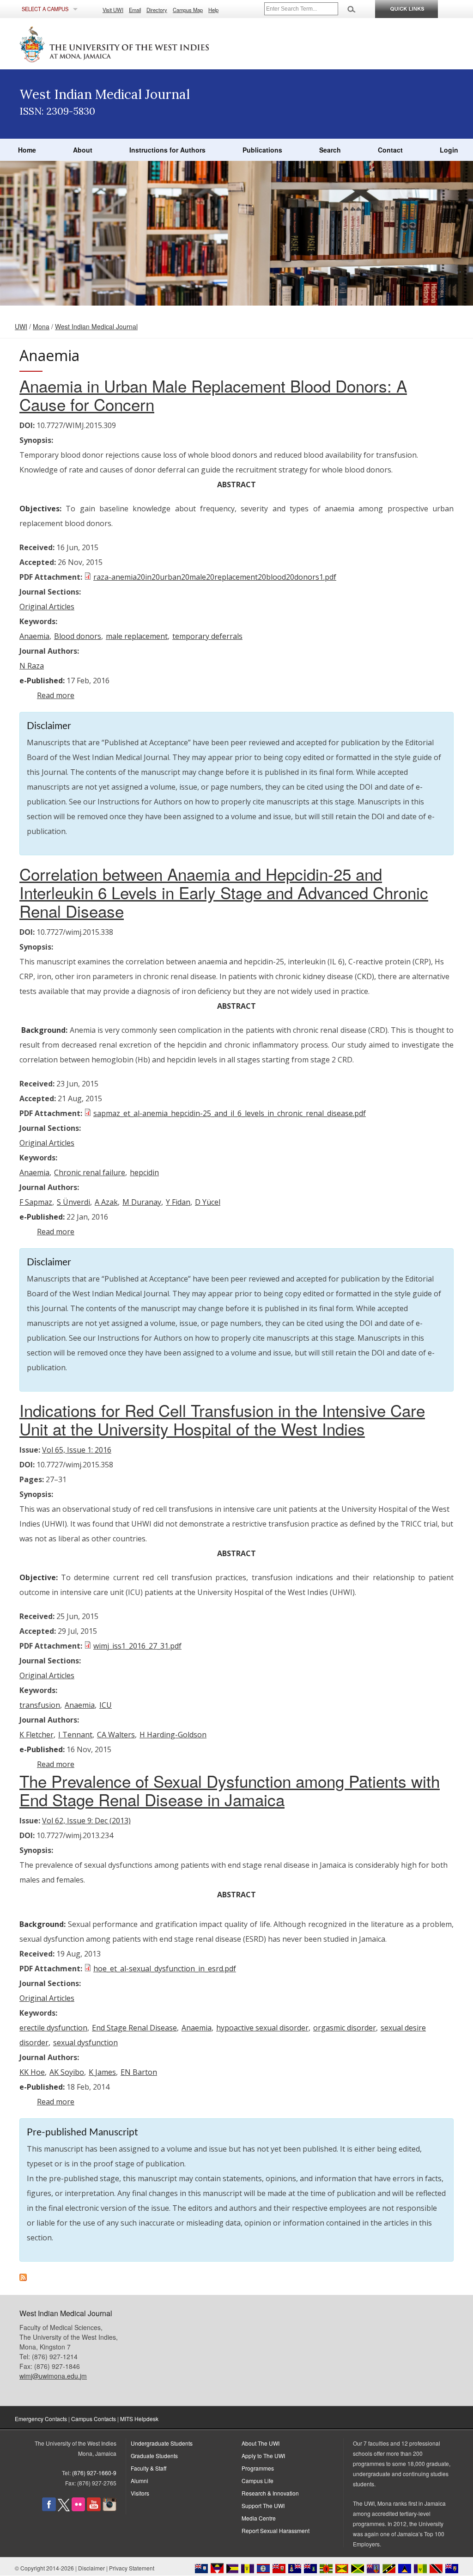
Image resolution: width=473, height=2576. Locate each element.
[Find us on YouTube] (94, 2509)
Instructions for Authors (167, 150)
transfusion (40, 1705)
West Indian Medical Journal (96, 326)
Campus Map (188, 10)
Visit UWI (113, 10)
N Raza (32, 666)
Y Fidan (178, 1202)
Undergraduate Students (162, 2443)
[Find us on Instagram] (109, 2509)
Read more (56, 695)
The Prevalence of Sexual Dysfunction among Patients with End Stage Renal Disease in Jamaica (230, 1790)
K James (102, 2072)
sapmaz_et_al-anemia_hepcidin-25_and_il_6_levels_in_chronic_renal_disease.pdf (230, 1113)
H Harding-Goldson (173, 1735)
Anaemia (34, 636)
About (83, 150)
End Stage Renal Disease (134, 2028)
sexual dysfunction (85, 2042)
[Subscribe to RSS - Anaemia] (23, 2278)
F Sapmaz (36, 1202)
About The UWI (261, 2443)
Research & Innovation (270, 2493)
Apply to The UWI (263, 2456)
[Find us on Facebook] (49, 2509)
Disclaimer (91, 2568)
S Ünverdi (73, 1202)
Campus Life (258, 2481)
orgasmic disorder (345, 2028)
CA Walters (116, 1735)
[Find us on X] (64, 2509)
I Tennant (75, 1735)
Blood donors (78, 636)
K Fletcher (36, 1735)
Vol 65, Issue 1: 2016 (77, 1450)
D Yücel (208, 1202)
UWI (21, 326)
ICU (106, 1705)
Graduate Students (154, 2456)
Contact (390, 150)
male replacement (137, 636)
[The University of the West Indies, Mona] (139, 43)
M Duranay (142, 1202)
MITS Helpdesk (139, 2419)
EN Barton (139, 2072)
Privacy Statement (132, 2568)
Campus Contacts (94, 2419)
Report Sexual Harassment (276, 2530)
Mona (41, 326)
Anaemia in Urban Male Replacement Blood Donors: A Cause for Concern (213, 395)
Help (213, 10)
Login (449, 150)
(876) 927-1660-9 (94, 2473)
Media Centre (259, 2518)
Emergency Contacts (41, 2419)
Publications (262, 150)
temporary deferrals (207, 636)
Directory (157, 10)
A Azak (106, 1202)
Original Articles (47, 607)
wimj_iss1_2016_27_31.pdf (137, 1646)
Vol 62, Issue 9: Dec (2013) (86, 1821)
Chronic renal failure (90, 1172)
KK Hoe (32, 2072)
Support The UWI (263, 2505)
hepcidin (144, 1172)
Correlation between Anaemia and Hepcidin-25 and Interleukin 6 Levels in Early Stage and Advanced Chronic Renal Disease (224, 892)
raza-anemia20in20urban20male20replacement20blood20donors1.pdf (215, 577)
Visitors (140, 2493)
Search (330, 150)
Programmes (258, 2468)
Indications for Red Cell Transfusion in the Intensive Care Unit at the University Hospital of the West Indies (222, 1419)
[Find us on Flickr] (78, 2509)
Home (27, 150)
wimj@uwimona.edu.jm (53, 2376)
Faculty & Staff (149, 2468)
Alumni (139, 2481)
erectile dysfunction (53, 2028)
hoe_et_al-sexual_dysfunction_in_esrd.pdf (165, 1969)
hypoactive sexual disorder (262, 2028)
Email (135, 10)
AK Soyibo (67, 2072)
